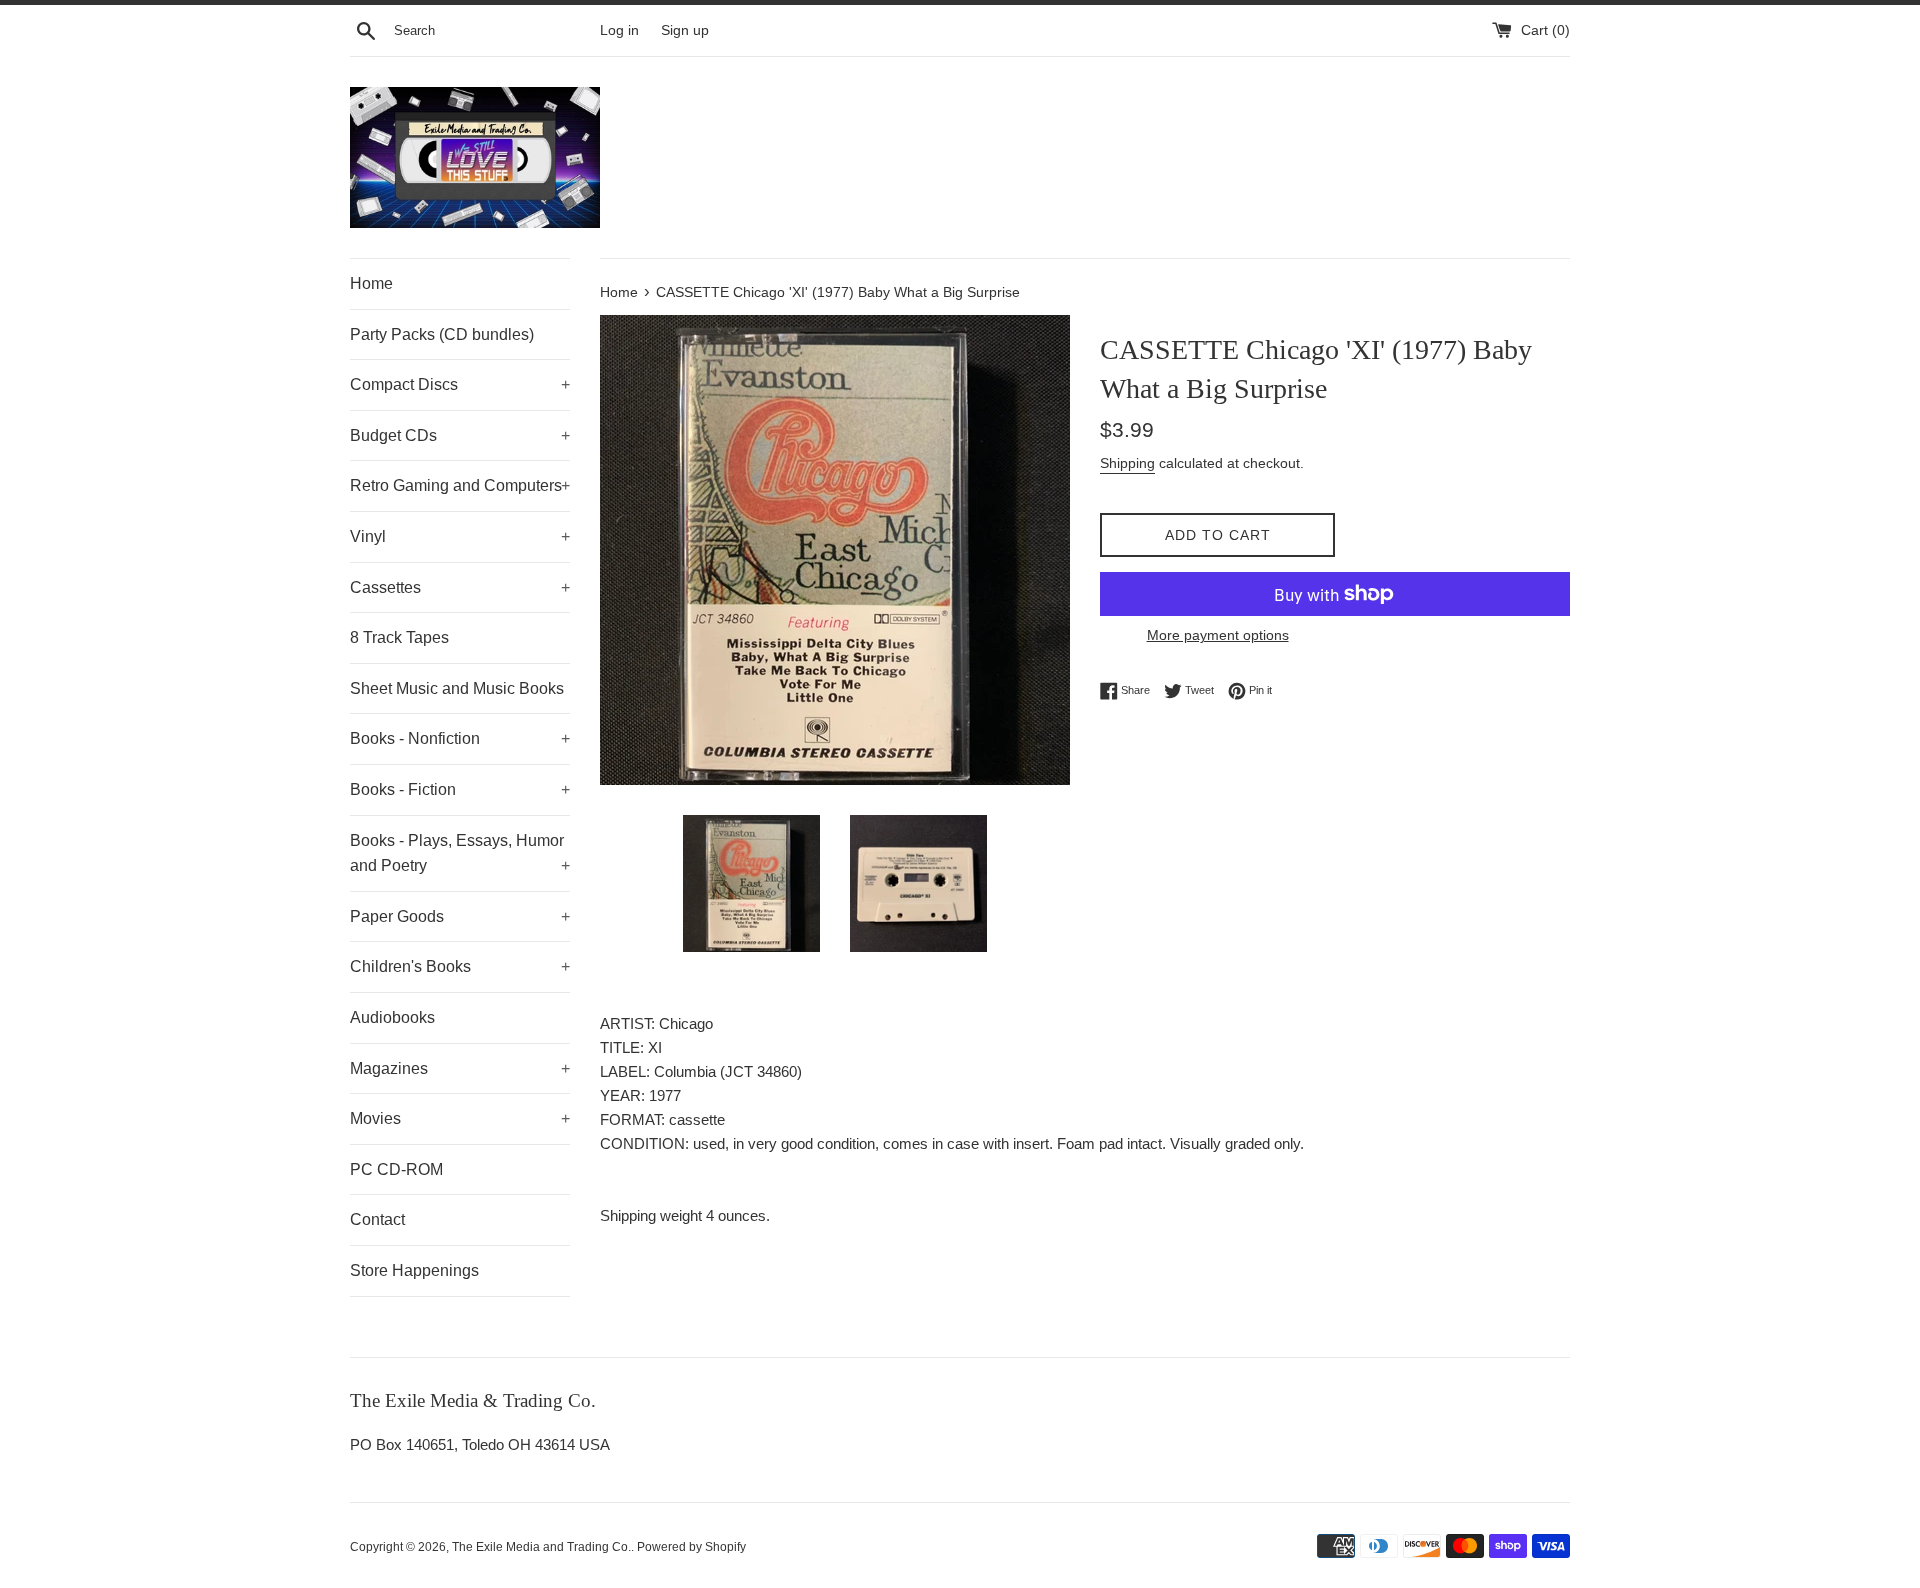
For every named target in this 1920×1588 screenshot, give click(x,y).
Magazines (460, 1068)
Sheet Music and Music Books (457, 688)
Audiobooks (392, 1017)
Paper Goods (460, 916)
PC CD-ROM (396, 1169)
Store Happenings (414, 1270)
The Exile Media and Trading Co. (541, 1547)
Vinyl (460, 536)
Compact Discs (460, 384)
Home (371, 283)
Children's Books (460, 966)
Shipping (1127, 463)
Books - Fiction (460, 789)
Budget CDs (460, 435)
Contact (377, 1219)
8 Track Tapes (399, 637)
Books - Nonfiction (460, 738)
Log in (619, 30)
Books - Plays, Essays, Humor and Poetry (460, 853)
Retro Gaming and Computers (460, 485)
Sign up (685, 30)
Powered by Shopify (691, 1547)
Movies (460, 1118)
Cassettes (460, 587)
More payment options (1218, 635)
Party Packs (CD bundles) (442, 334)
